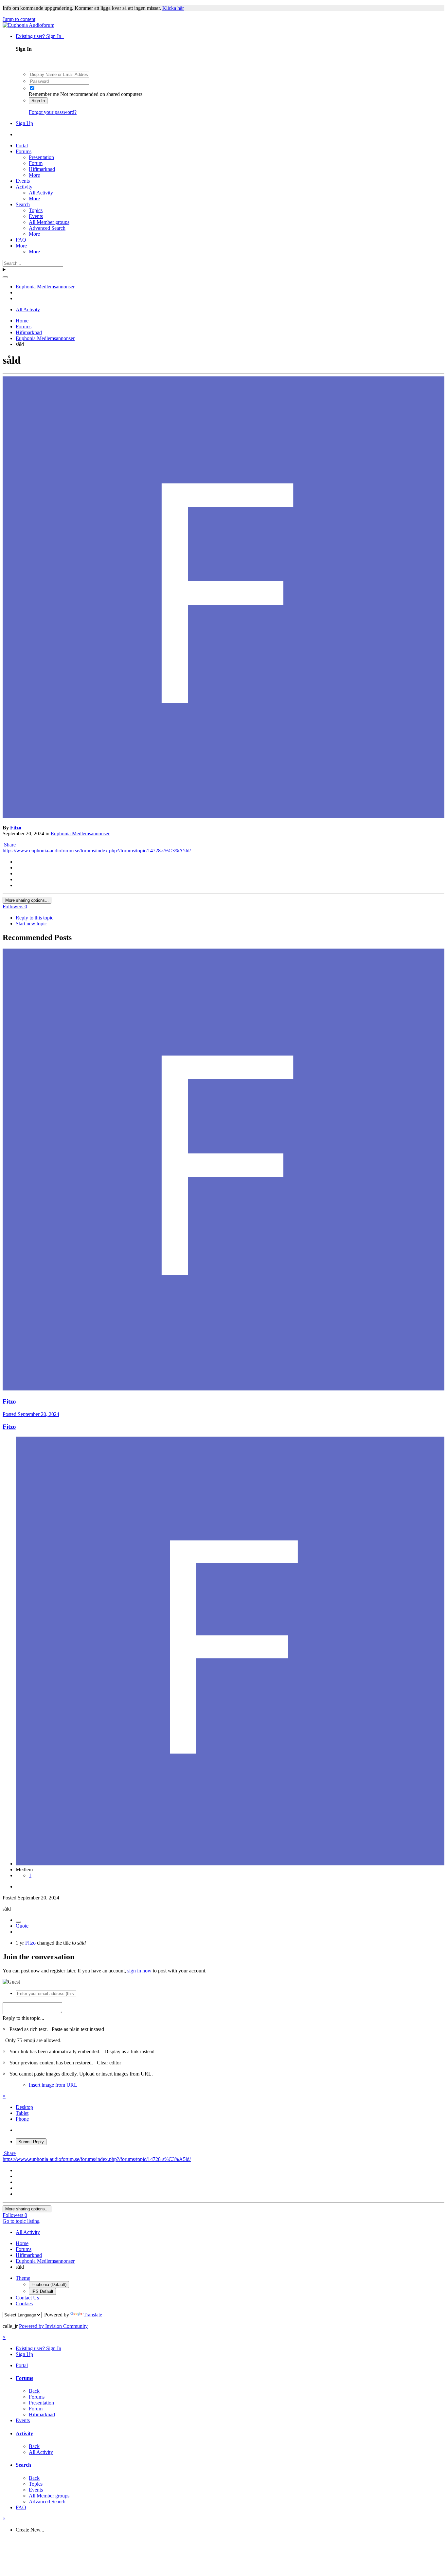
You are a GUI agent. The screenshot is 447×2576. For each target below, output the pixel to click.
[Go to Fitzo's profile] (223, 816)
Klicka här (173, 8)
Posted (31, 1414)
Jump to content (19, 19)
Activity (24, 187)
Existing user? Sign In (40, 36)
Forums (24, 151)
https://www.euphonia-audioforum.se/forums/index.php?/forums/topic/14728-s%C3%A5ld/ (97, 851)
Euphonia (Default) (49, 2285)
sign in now (139, 1971)
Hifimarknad (42, 169)
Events (23, 181)
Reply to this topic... (23, 2018)
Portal (22, 145)
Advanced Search (47, 228)
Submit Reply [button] (31, 2142)
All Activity (41, 193)
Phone (22, 2119)
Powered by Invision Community (53, 2326)
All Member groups (49, 222)
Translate (93, 2315)
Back (34, 2391)
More (34, 175)
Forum (36, 163)
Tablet (22, 2113)
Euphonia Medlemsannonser (80, 834)
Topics (36, 210)
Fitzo (16, 828)
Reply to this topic (35, 918)
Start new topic (31, 924)
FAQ (21, 240)
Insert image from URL (53, 2085)
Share (9, 845)
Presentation (41, 157)
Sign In (38, 101)
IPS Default (42, 2291)
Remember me (44, 94)
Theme (23, 2278)
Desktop (24, 2107)
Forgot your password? (53, 112)
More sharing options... (27, 900)
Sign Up (24, 123)
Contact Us (27, 2298)
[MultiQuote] (18, 1922)
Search (23, 204)
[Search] (5, 277)
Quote (22, 1926)
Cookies (24, 2304)
